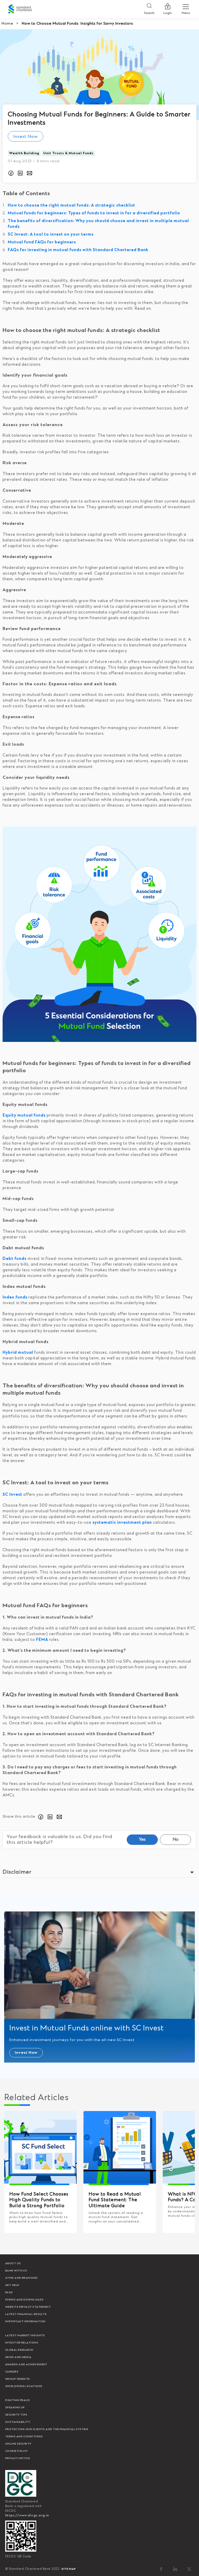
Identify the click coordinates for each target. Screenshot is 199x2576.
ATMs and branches (22, 2278)
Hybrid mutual (18, 1353)
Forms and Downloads (24, 2300)
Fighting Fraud (17, 2400)
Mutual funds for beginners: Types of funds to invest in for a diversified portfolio (94, 213)
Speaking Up (15, 2408)
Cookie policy (17, 2451)
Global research (19, 2350)
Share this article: (19, 1817)
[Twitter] (189, 2569)
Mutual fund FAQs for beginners (42, 242)
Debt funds (15, 1259)
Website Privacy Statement (28, 2307)
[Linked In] (175, 2569)
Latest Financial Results (26, 2314)
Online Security (18, 2444)
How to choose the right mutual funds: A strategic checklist (72, 205)
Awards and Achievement (26, 2365)
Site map (69, 2569)
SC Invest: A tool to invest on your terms (51, 234)
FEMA (43, 1640)
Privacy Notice (17, 2458)
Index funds (15, 1297)
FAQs (9, 2292)
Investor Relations (22, 2343)
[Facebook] (161, 2569)
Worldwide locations (24, 2386)
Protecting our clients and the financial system (47, 2429)
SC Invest (13, 1495)
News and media (18, 2357)
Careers (12, 2372)
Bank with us (16, 2271)
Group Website (17, 2379)
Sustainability (18, 2422)
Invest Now (26, 137)
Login (168, 13)
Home (7, 24)
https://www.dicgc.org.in (27, 2515)
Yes (142, 1839)
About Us (13, 2263)
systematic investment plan (122, 1523)
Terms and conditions (24, 2437)
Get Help (12, 2285)
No (176, 1839)
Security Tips (16, 2415)
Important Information (25, 2321)
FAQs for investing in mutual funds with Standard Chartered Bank (78, 250)
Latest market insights (25, 2335)
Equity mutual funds (24, 1115)
